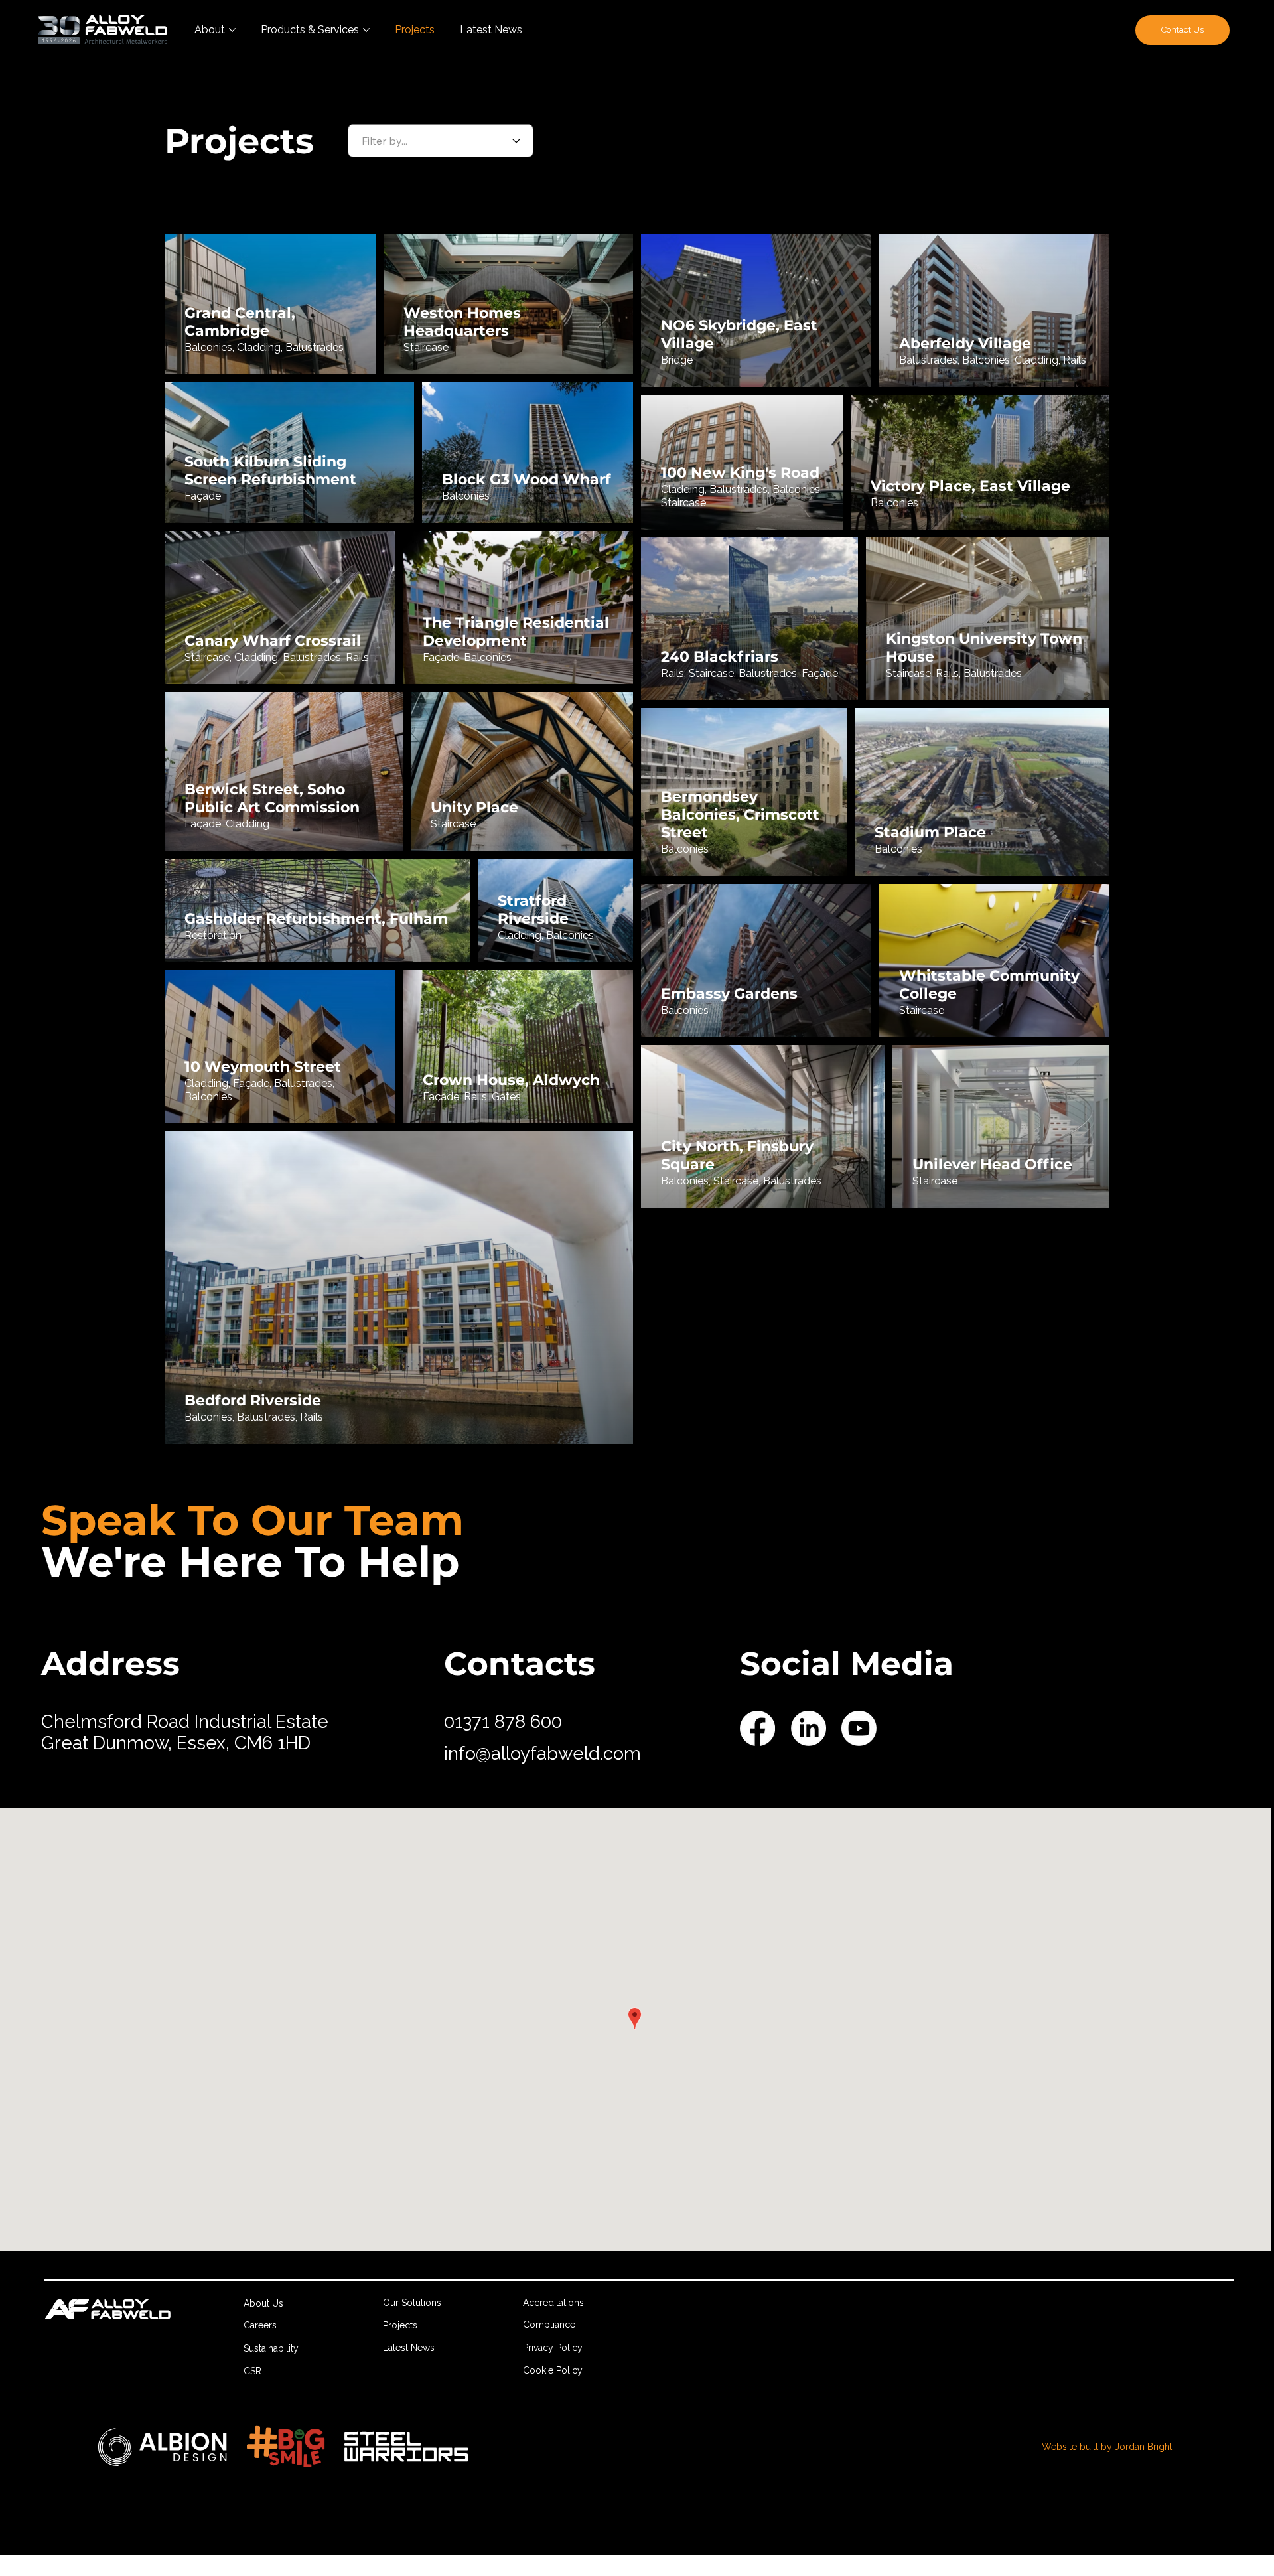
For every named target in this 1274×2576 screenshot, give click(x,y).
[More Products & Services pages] (366, 30)
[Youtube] (859, 1728)
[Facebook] (757, 1728)
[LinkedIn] (809, 1728)
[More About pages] (232, 30)
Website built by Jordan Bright (1107, 2447)
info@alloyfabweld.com (542, 1753)
